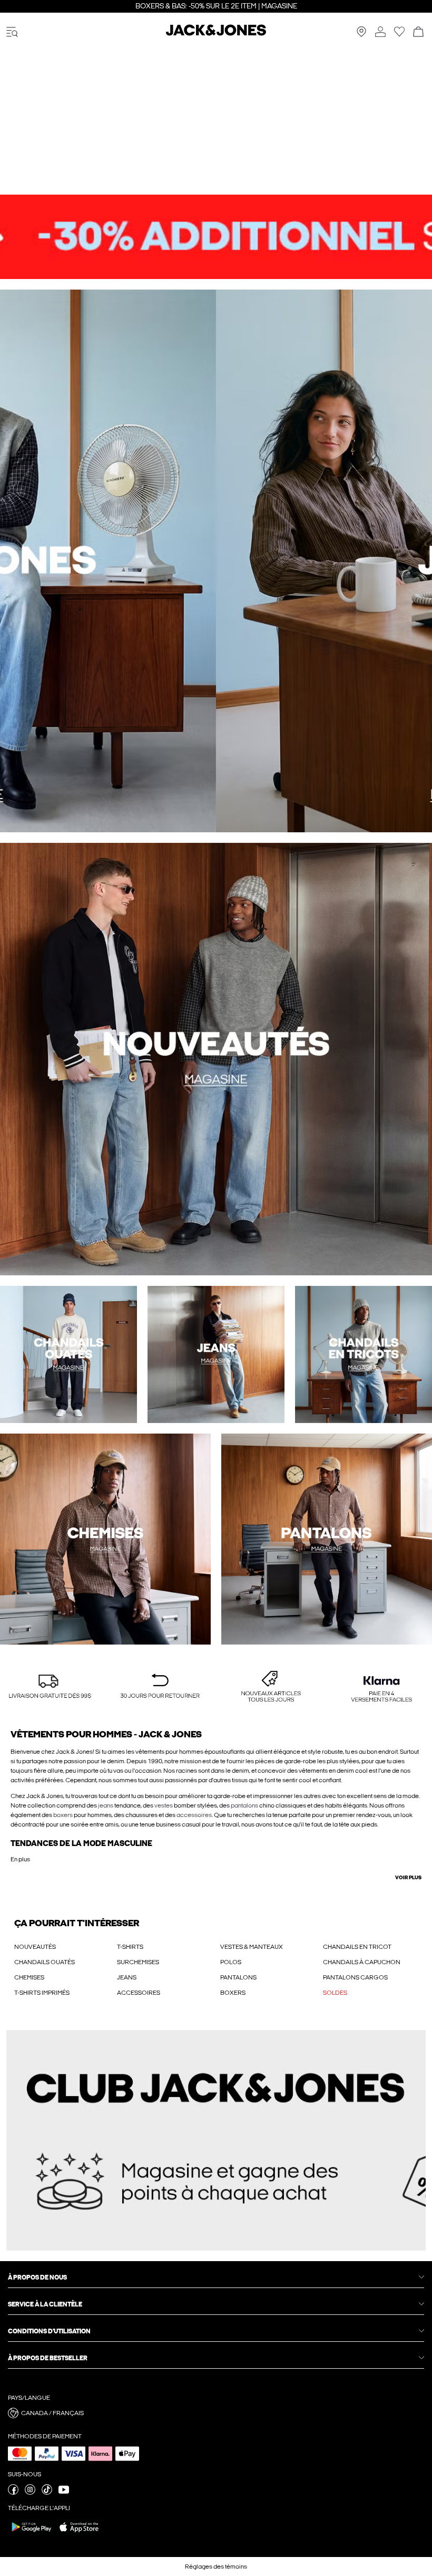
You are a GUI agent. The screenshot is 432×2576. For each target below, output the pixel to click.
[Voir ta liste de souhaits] (399, 35)
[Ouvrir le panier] (418, 32)
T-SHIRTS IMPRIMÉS (42, 1993)
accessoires (194, 1815)
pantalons (244, 1805)
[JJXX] (324, 561)
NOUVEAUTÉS (35, 1947)
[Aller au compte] (380, 32)
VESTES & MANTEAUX (252, 1947)
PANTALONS (238, 1977)
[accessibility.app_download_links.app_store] (79, 2534)
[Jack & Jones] (216, 34)
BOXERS (233, 1993)
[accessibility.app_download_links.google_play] (32, 2534)
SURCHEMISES (138, 1962)
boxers (63, 1815)
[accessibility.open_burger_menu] (12, 32)
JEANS (127, 1977)
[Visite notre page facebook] (13, 2493)
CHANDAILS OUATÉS (45, 1962)
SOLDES (335, 1993)
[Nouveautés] (108, 561)
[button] (50, 1687)
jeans (106, 1805)
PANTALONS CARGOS (355, 1977)
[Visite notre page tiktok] (47, 2493)
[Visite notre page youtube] (64, 2493)
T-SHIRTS (130, 1947)
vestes (164, 1805)
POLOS (231, 1962)
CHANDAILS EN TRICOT (357, 1947)
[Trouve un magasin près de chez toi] (361, 35)
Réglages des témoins (216, 2567)
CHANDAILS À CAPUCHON (362, 1962)
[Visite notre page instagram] (30, 2493)
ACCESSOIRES (139, 1993)
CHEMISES (29, 1977)
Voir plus (408, 1878)
